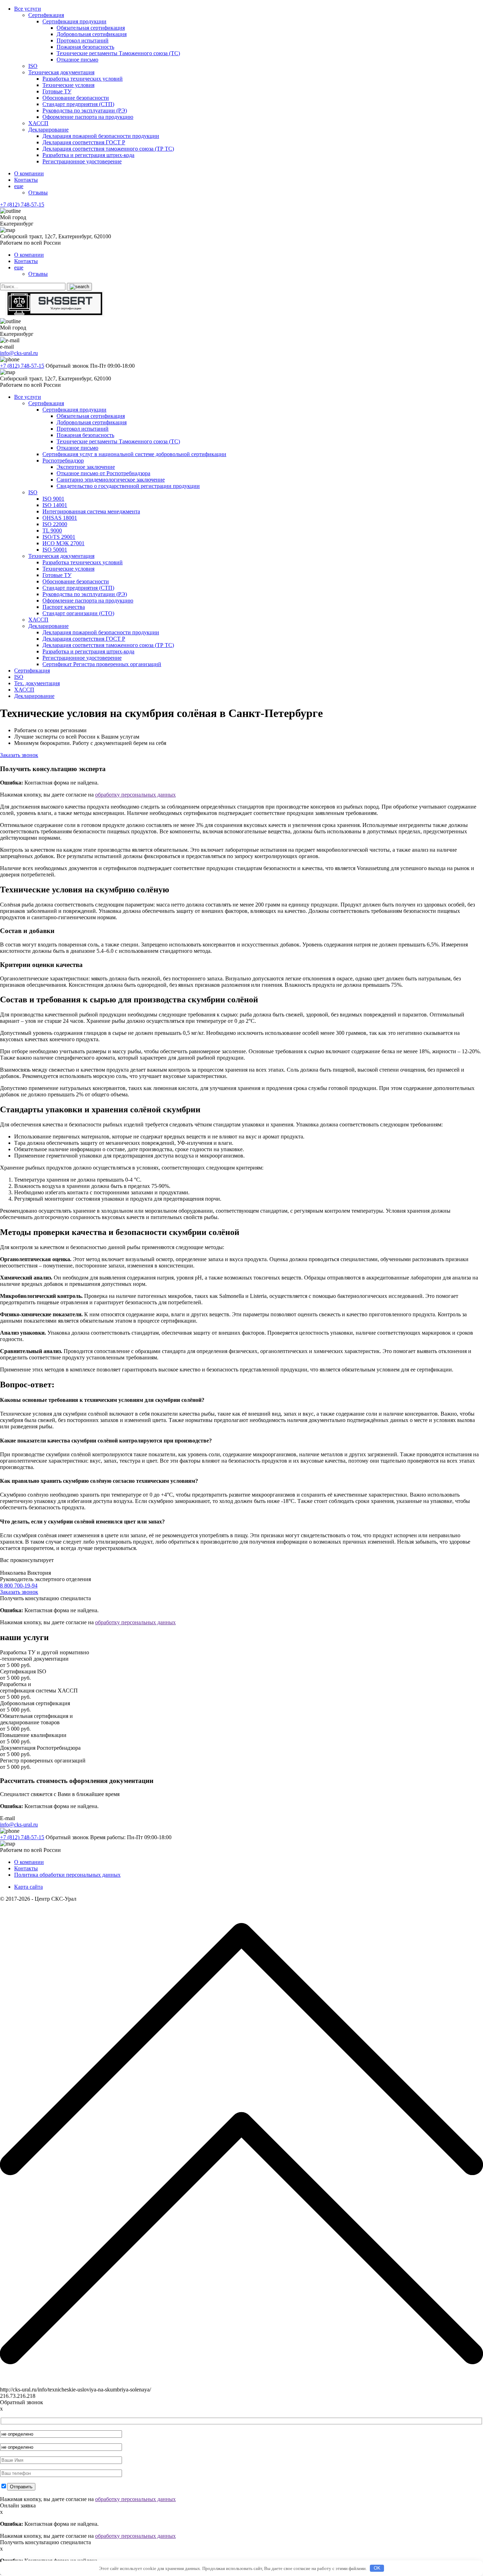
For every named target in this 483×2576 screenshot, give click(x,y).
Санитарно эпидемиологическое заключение (111, 480)
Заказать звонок (19, 755)
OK (377, 2568)
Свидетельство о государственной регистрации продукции (128, 486)
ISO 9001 (53, 499)
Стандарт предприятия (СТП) (78, 104)
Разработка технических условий (83, 79)
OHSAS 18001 (60, 518)
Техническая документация (61, 72)
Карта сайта (28, 1887)
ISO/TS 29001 (59, 537)
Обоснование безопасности (76, 98)
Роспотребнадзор (63, 461)
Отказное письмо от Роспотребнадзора (103, 473)
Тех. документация (37, 683)
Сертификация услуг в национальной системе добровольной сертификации (134, 454)
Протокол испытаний (83, 40)
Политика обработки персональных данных (67, 1875)
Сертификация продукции (74, 21)
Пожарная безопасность (85, 47)
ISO (33, 66)
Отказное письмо (77, 60)
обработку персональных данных (135, 795)
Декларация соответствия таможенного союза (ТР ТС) (108, 149)
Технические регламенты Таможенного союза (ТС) (118, 53)
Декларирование (48, 130)
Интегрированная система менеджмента (91, 511)
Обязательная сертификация (91, 28)
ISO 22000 (55, 524)
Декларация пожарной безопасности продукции (101, 136)
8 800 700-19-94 (19, 1586)
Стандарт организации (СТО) (78, 613)
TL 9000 (52, 531)
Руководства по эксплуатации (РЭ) (85, 110)
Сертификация (46, 15)
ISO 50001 (55, 550)
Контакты (26, 180)
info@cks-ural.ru (19, 353)
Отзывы (38, 193)
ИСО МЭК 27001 (63, 543)
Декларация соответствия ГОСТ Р (84, 142)
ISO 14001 (55, 505)
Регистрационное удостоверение (82, 161)
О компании (29, 173)
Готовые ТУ (57, 91)
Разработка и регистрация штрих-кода (88, 155)
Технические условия (68, 85)
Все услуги (28, 9)
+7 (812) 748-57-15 (22, 205)
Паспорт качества (64, 607)
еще (19, 186)
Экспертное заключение (86, 467)
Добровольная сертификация (92, 34)
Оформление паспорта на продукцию (88, 117)
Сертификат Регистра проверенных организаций (102, 664)
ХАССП (38, 123)
